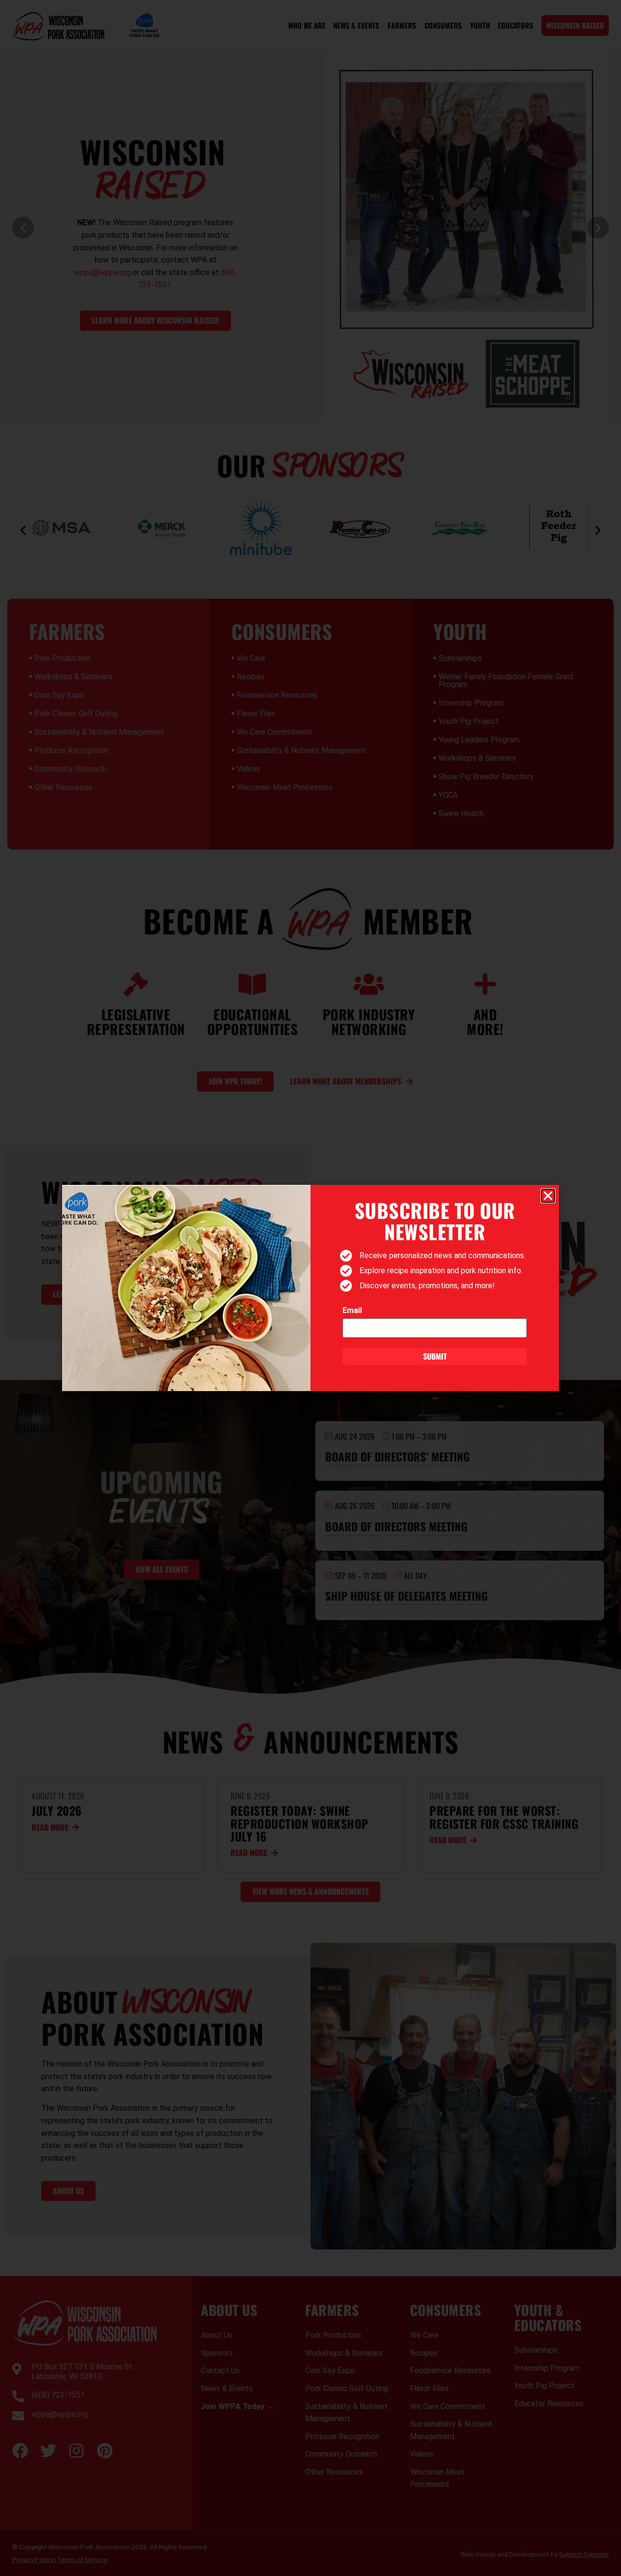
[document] (310, 1288)
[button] (548, 1196)
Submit (435, 1356)
